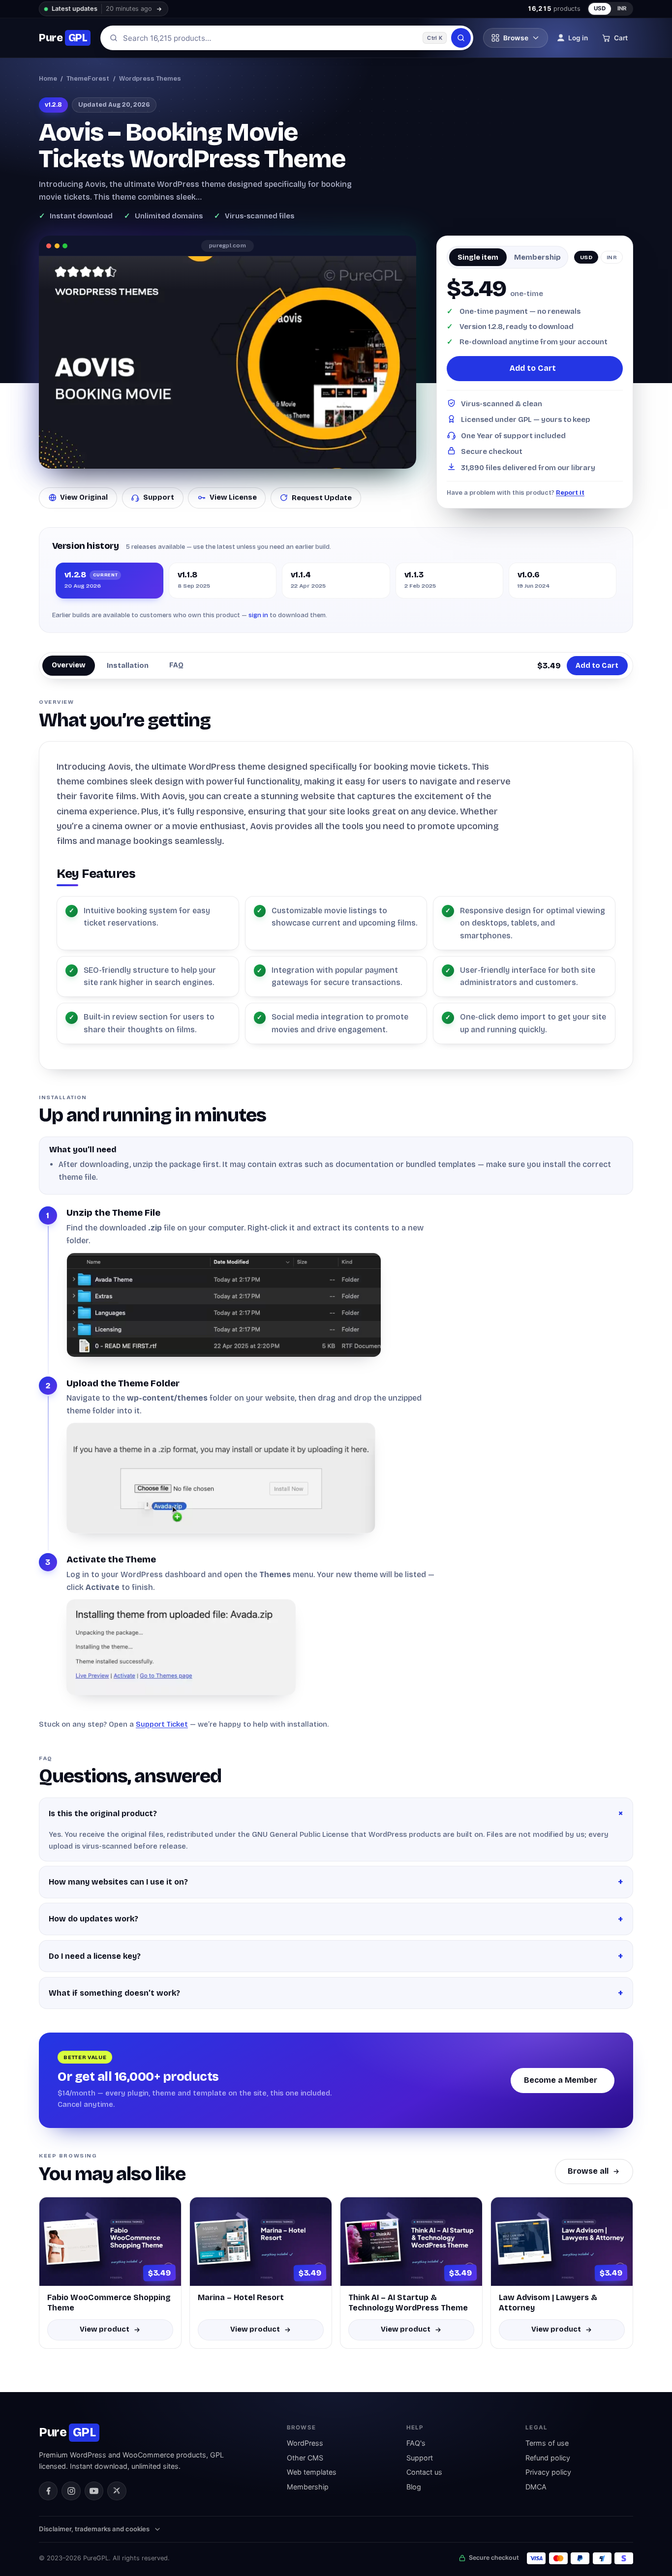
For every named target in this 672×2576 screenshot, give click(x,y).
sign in (258, 615)
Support (159, 497)
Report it (570, 493)
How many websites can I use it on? (118, 1882)
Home (48, 78)
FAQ (176, 665)
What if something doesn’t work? (114, 1993)
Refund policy (548, 2458)
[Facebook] (48, 2491)
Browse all (588, 2171)
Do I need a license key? (95, 1956)
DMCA (536, 2487)
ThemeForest (88, 78)
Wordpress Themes (150, 78)
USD (600, 8)
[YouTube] (94, 2491)
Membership (308, 2487)
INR (622, 8)
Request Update (322, 498)
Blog (414, 2487)
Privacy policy (548, 2472)
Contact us (424, 2472)
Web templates (312, 2472)
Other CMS (305, 2458)
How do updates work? (93, 1919)
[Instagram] (71, 2491)
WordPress (305, 2443)
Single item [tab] (478, 257)
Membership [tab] (537, 257)
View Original (84, 497)
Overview (69, 665)
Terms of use (547, 2443)
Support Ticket (162, 1724)
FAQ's (416, 2443)
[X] (117, 2491)
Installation (128, 665)
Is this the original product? (103, 1813)
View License (233, 497)
